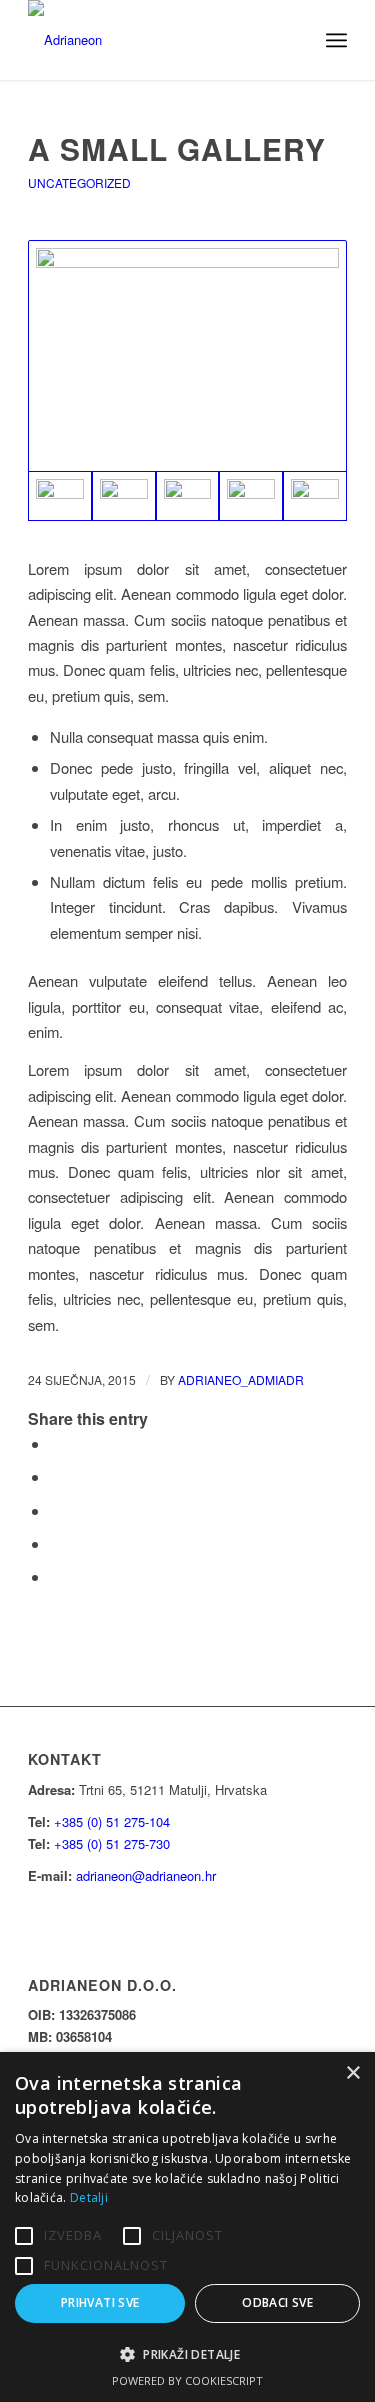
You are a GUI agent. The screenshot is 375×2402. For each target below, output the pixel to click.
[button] (187, 2354)
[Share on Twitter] (56, 1476)
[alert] (187, 2227)
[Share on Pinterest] (56, 1543)
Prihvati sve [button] (100, 2302)
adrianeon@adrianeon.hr (146, 1875)
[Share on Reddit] (56, 1576)
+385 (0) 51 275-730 (112, 1843)
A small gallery (177, 148)
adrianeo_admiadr (241, 1379)
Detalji (89, 2197)
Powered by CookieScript (187, 2380)
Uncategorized (79, 182)
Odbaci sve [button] (277, 2302)
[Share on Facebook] (56, 1443)
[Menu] (336, 40)
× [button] (352, 2073)
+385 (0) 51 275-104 (112, 1821)
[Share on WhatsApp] (56, 1510)
